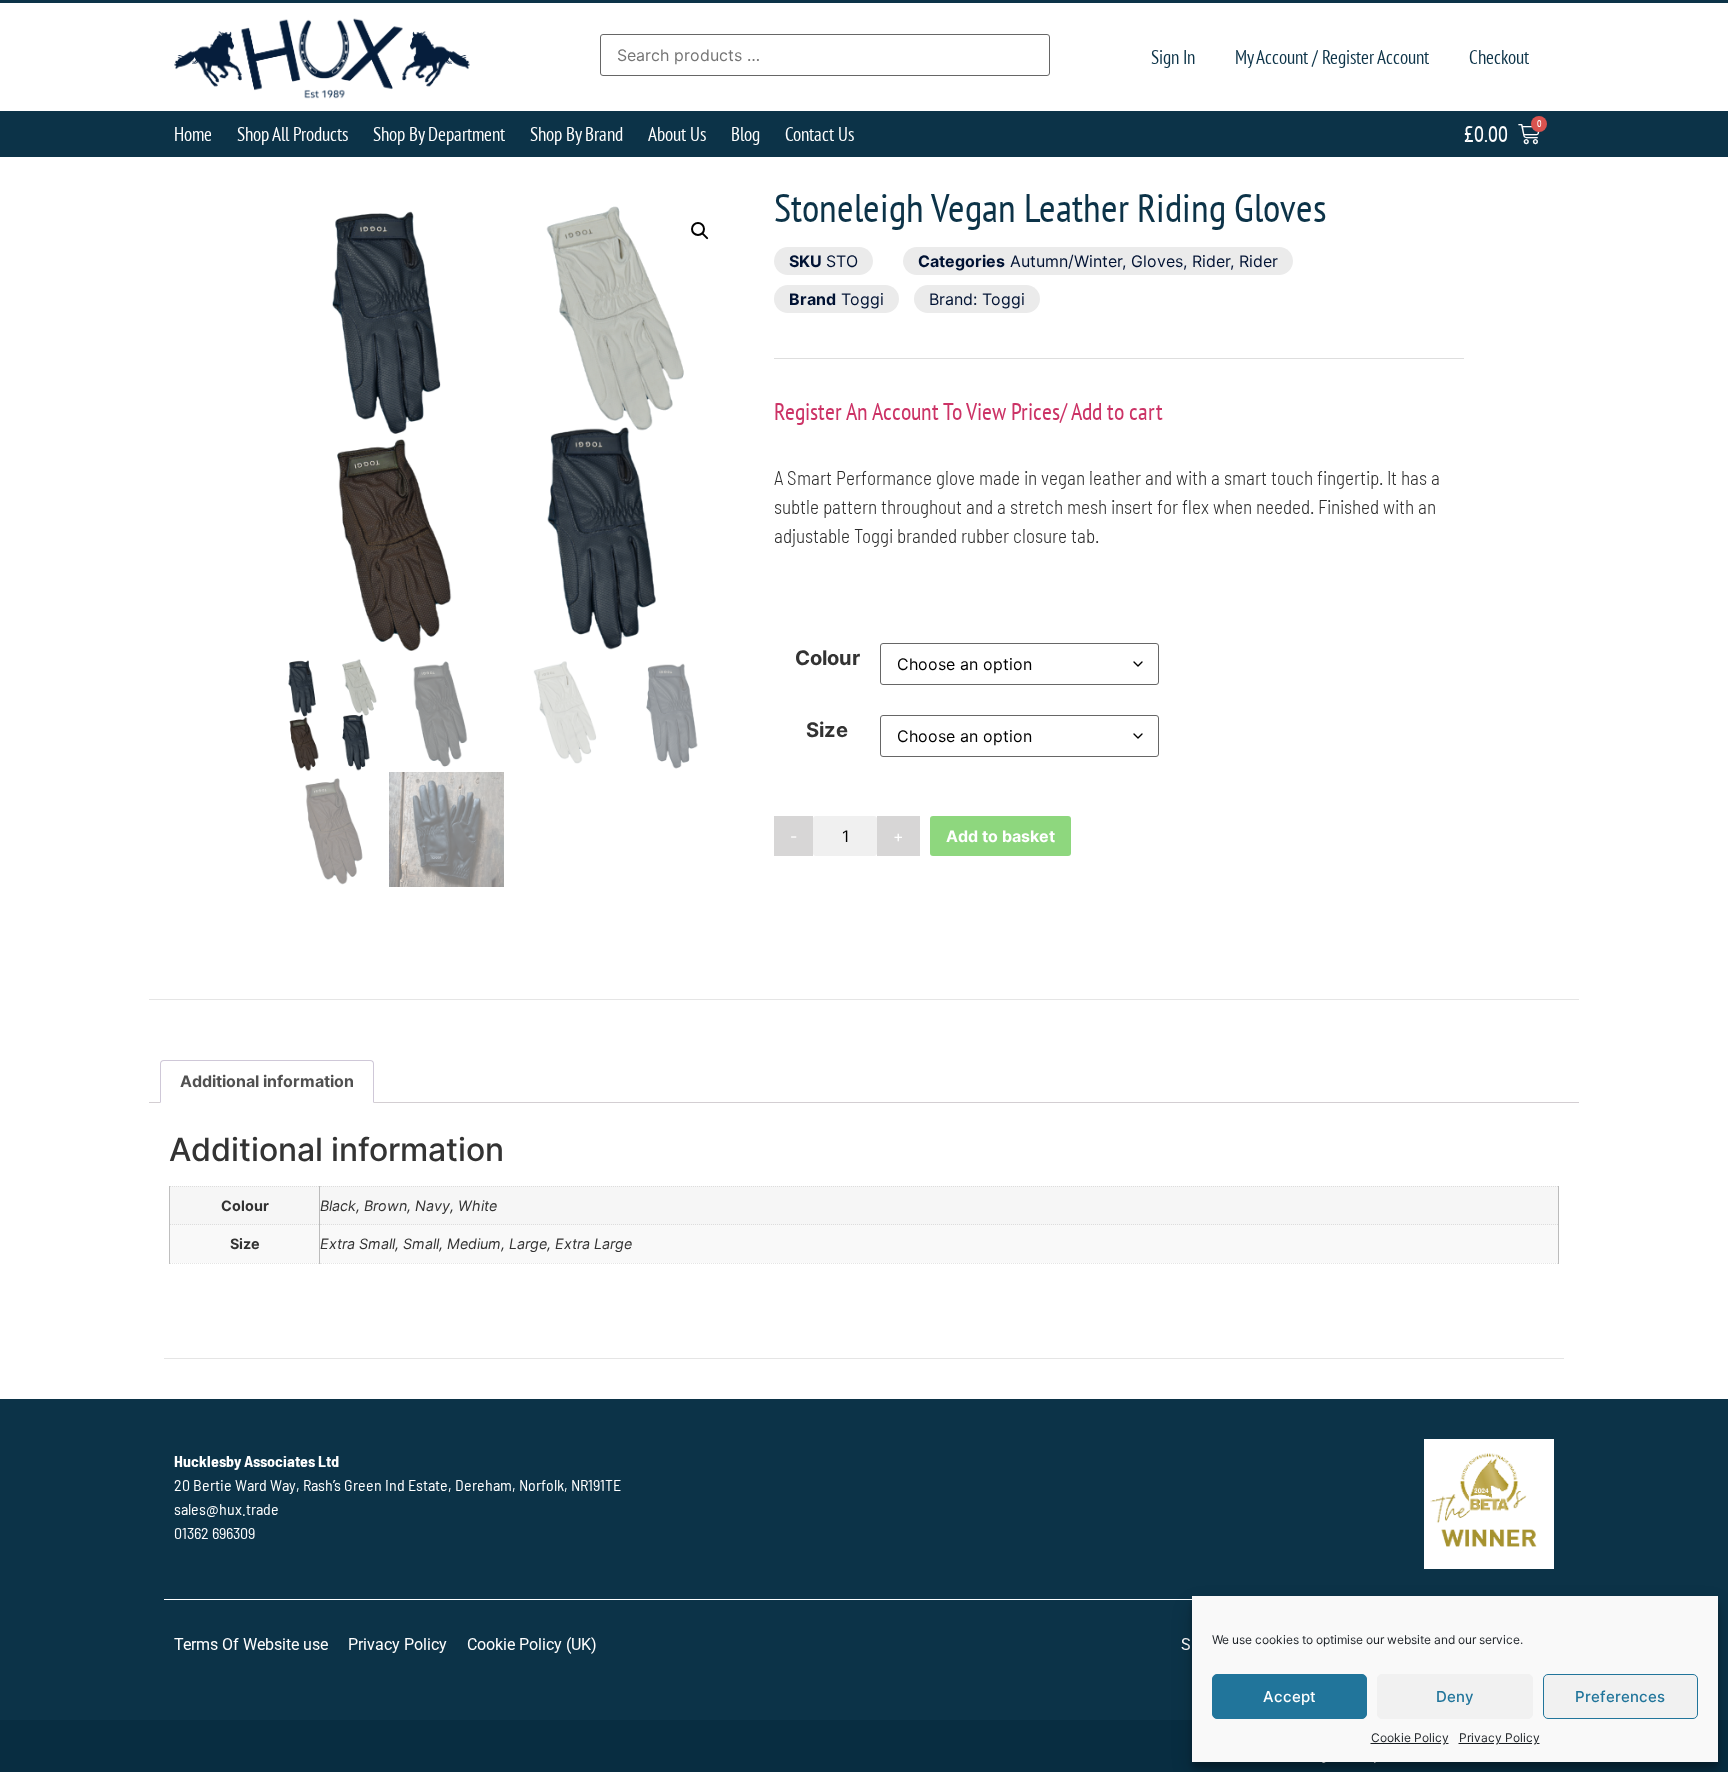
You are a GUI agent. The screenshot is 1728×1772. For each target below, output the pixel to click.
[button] (700, 231)
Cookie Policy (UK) (532, 1644)
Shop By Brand (576, 133)
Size (827, 730)
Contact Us (819, 133)
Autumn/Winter (1066, 261)
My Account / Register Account (1332, 56)
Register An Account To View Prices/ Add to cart (968, 411)
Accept (1289, 1696)
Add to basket (1000, 836)
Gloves (1157, 261)
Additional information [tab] (267, 1081)
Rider (1211, 261)
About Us (677, 133)
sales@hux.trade (226, 1508)
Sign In (1173, 56)
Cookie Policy (1410, 1737)
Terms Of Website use (251, 1644)
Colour (827, 658)
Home (193, 133)
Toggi (862, 299)
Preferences (1620, 1696)
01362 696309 (214, 1532)
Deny (1455, 1696)
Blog (745, 133)
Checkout (1499, 56)
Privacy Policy (1499, 1737)
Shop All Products (292, 133)
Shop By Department (439, 133)
